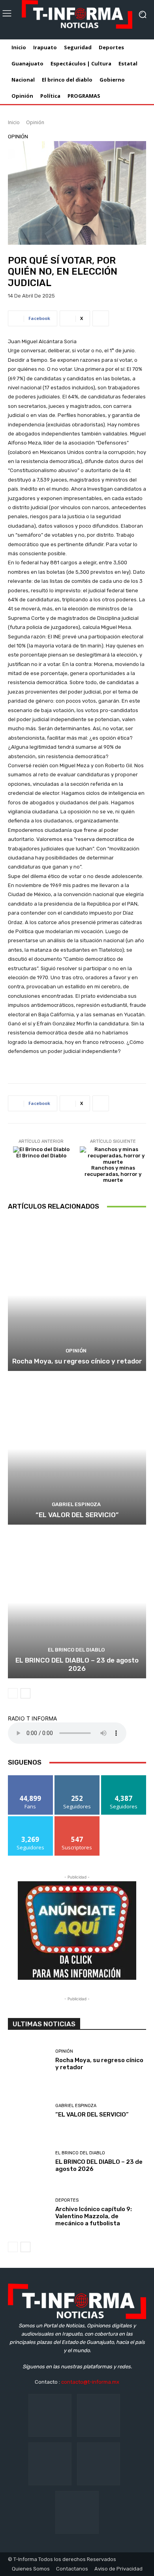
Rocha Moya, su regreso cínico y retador (77, 1361)
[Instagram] (99, 2415)
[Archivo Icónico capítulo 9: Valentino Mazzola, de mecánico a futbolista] (29, 2213)
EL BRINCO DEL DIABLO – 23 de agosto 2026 (77, 1664)
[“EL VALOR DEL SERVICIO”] (77, 1449)
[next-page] (25, 1693)
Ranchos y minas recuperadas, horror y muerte (113, 1174)
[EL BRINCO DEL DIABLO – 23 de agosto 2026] (77, 1602)
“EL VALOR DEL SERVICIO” (77, 1515)
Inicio (14, 122)
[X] (99, 2464)
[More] (101, 318)
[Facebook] (50, 2415)
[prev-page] (13, 1693)
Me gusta (31, 1778)
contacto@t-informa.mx (90, 2382)
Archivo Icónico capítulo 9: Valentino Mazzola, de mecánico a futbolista (94, 2216)
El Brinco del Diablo (41, 1156)
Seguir (77, 1778)
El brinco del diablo (76, 1650)
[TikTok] (50, 2464)
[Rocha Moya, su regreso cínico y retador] (77, 1295)
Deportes (67, 2200)
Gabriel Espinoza (76, 1504)
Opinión (35, 122)
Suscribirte (77, 1819)
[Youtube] (77, 2512)
